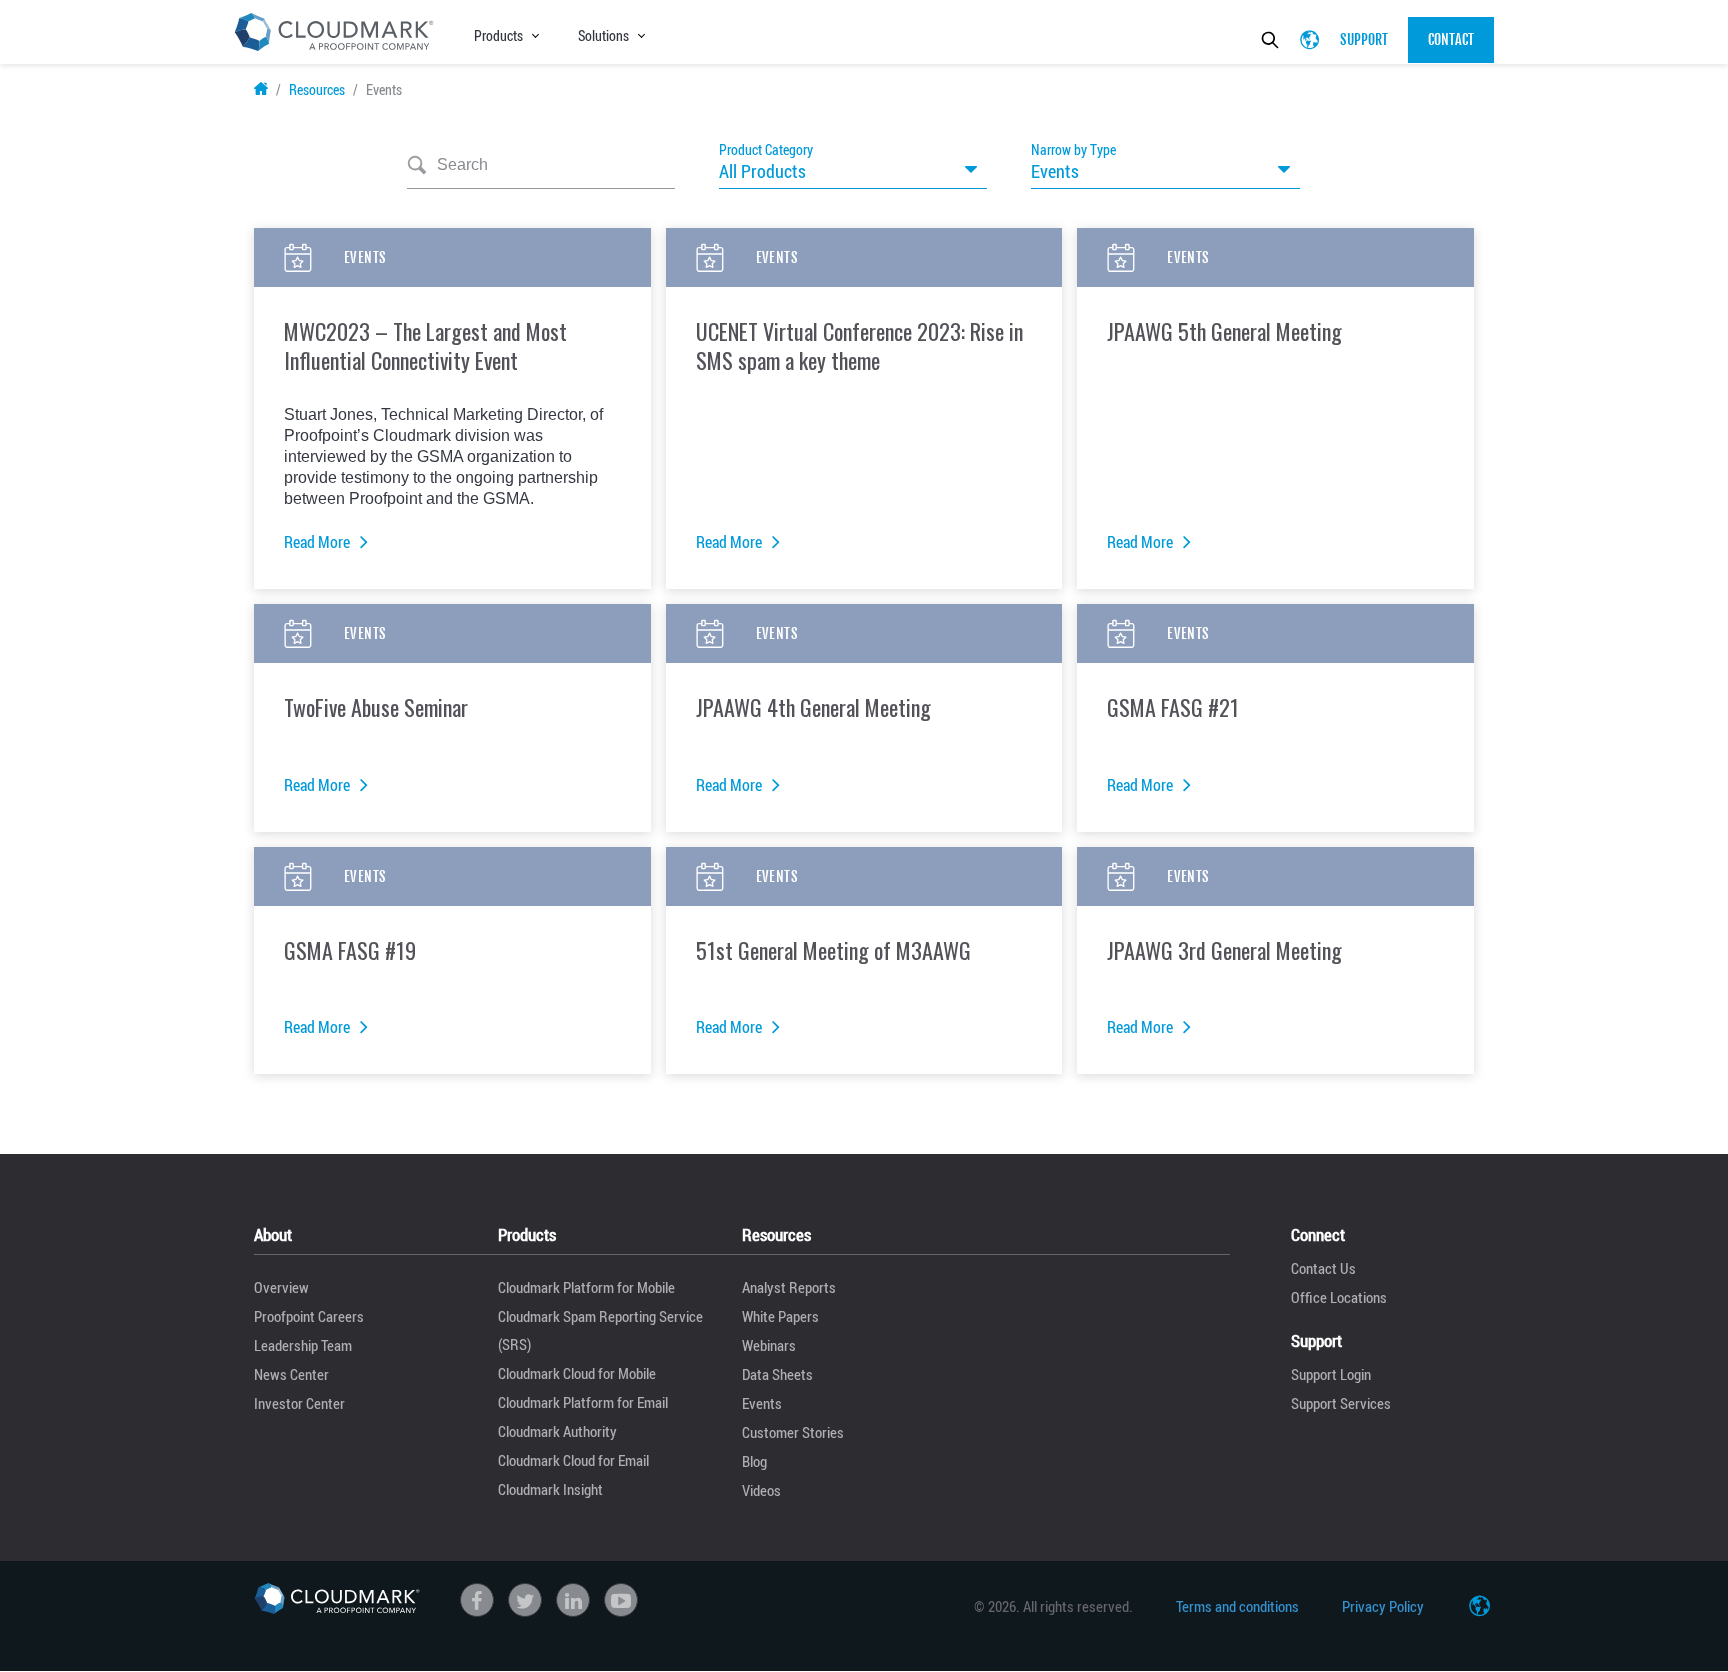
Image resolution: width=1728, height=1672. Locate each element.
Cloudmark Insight (550, 1489)
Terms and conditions (1237, 1606)
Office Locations (1339, 1297)
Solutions (603, 35)
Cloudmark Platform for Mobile (586, 1287)
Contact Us (1323, 1268)
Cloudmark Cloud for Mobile (577, 1373)
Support (1364, 39)
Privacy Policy (1383, 1606)
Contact (1451, 39)
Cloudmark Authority (557, 1431)
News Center (291, 1374)
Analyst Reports (789, 1287)
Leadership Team (303, 1345)
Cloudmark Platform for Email (583, 1402)
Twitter (525, 1600)
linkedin (573, 1600)
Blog (754, 1461)
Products (498, 35)
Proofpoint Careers (309, 1316)
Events (762, 1403)
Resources (317, 89)
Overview (281, 1287)
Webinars (769, 1345)
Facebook (477, 1600)
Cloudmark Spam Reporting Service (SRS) (600, 1330)
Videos (761, 1490)
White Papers (780, 1316)
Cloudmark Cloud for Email (573, 1460)
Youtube (621, 1600)
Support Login (1331, 1374)
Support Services (1341, 1403)
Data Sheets (777, 1374)
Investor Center (299, 1403)
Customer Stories (793, 1432)
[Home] (337, 1599)
